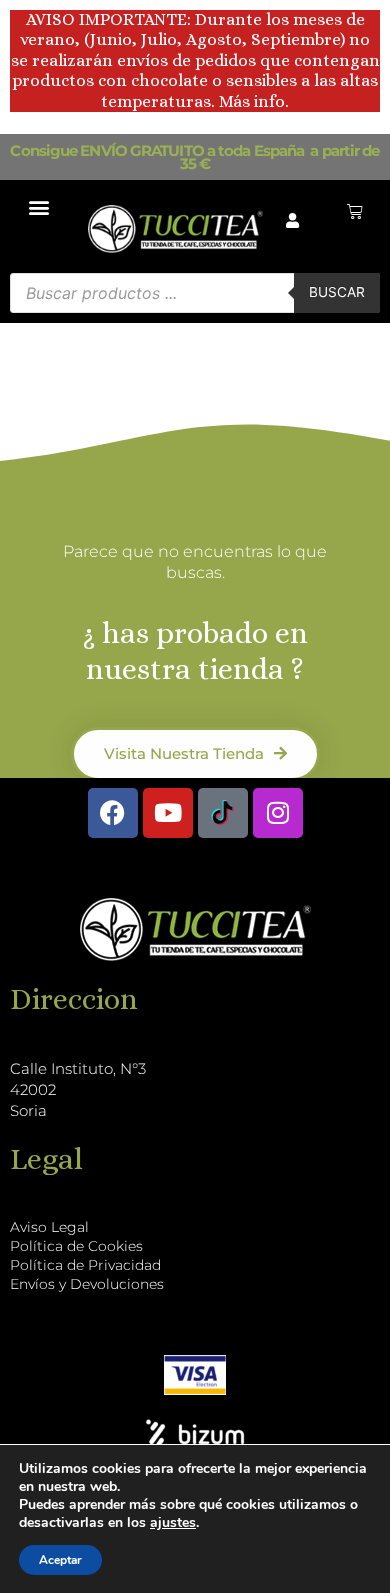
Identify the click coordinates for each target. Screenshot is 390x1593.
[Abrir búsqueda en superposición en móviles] (195, 293)
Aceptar (60, 1560)
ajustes (173, 1523)
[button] (39, 206)
